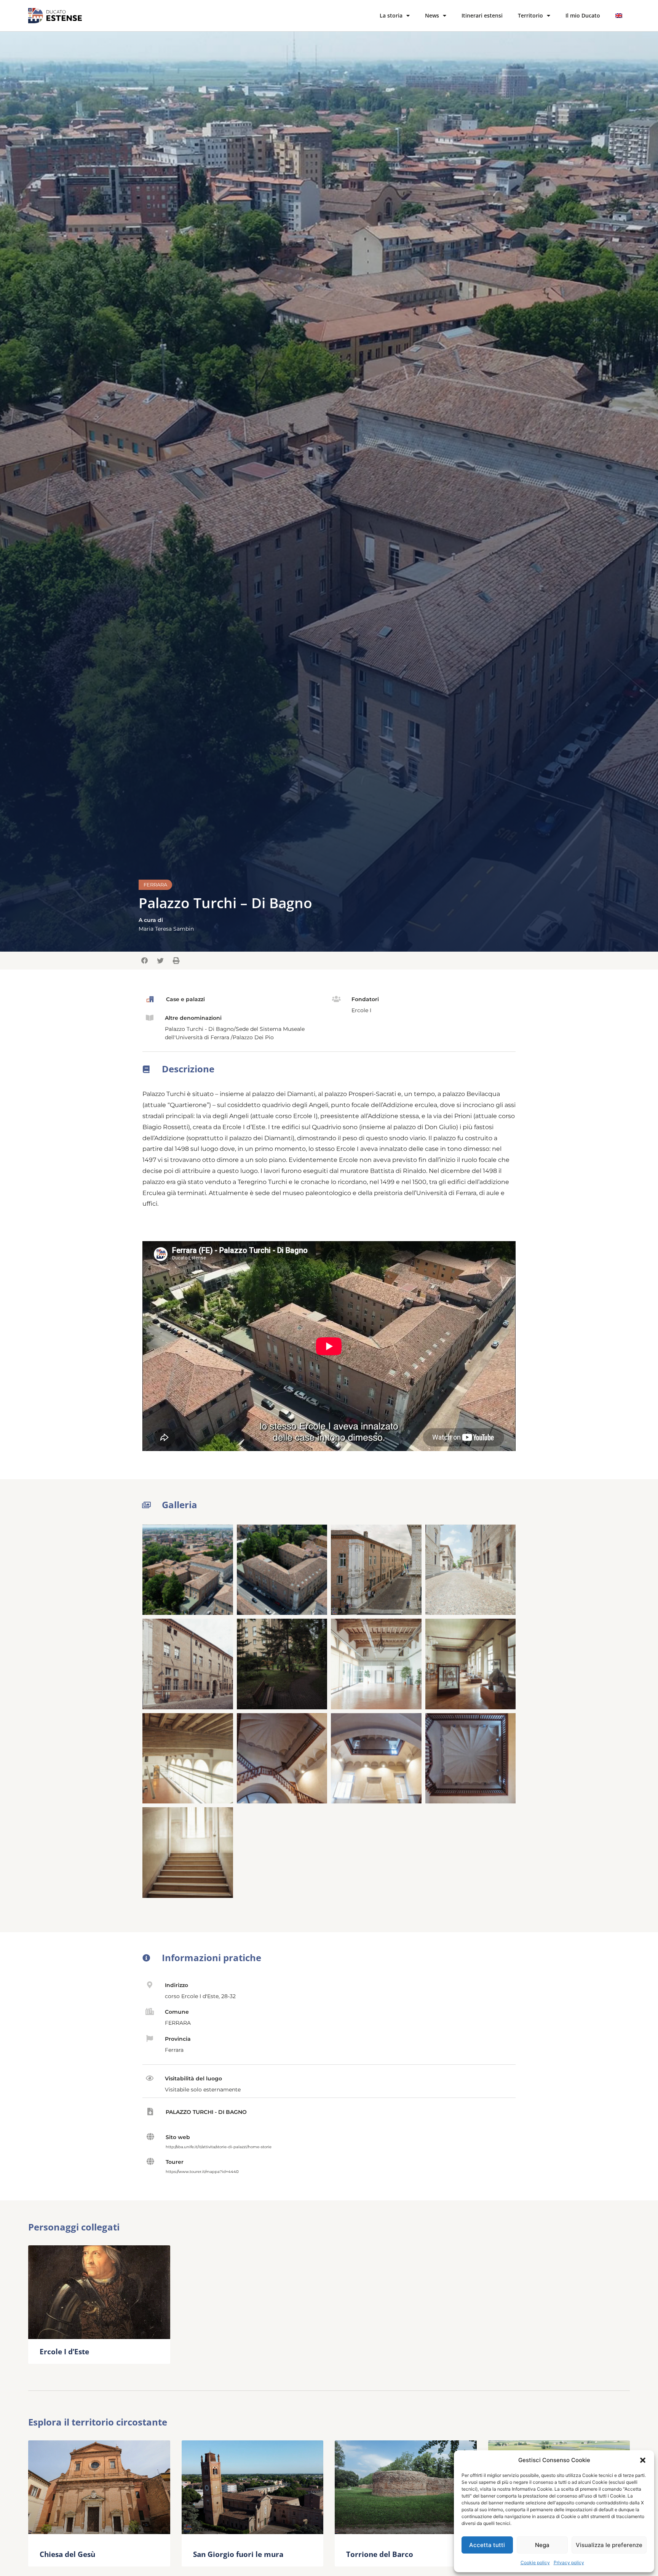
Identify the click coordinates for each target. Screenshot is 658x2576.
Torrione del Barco (380, 2554)
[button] (643, 2460)
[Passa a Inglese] (619, 16)
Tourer (175, 2162)
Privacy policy (569, 2562)
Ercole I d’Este (64, 2351)
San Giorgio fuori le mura (238, 2554)
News (432, 15)
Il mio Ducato (583, 15)
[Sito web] (150, 2137)
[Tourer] (150, 2162)
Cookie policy (535, 2562)
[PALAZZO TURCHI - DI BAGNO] (150, 2112)
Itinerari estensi (482, 15)
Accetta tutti (487, 2545)
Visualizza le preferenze (609, 2545)
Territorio (530, 15)
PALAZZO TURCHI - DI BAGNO (206, 2112)
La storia (391, 15)
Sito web (178, 2137)
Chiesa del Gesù (67, 2554)
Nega (542, 2545)
